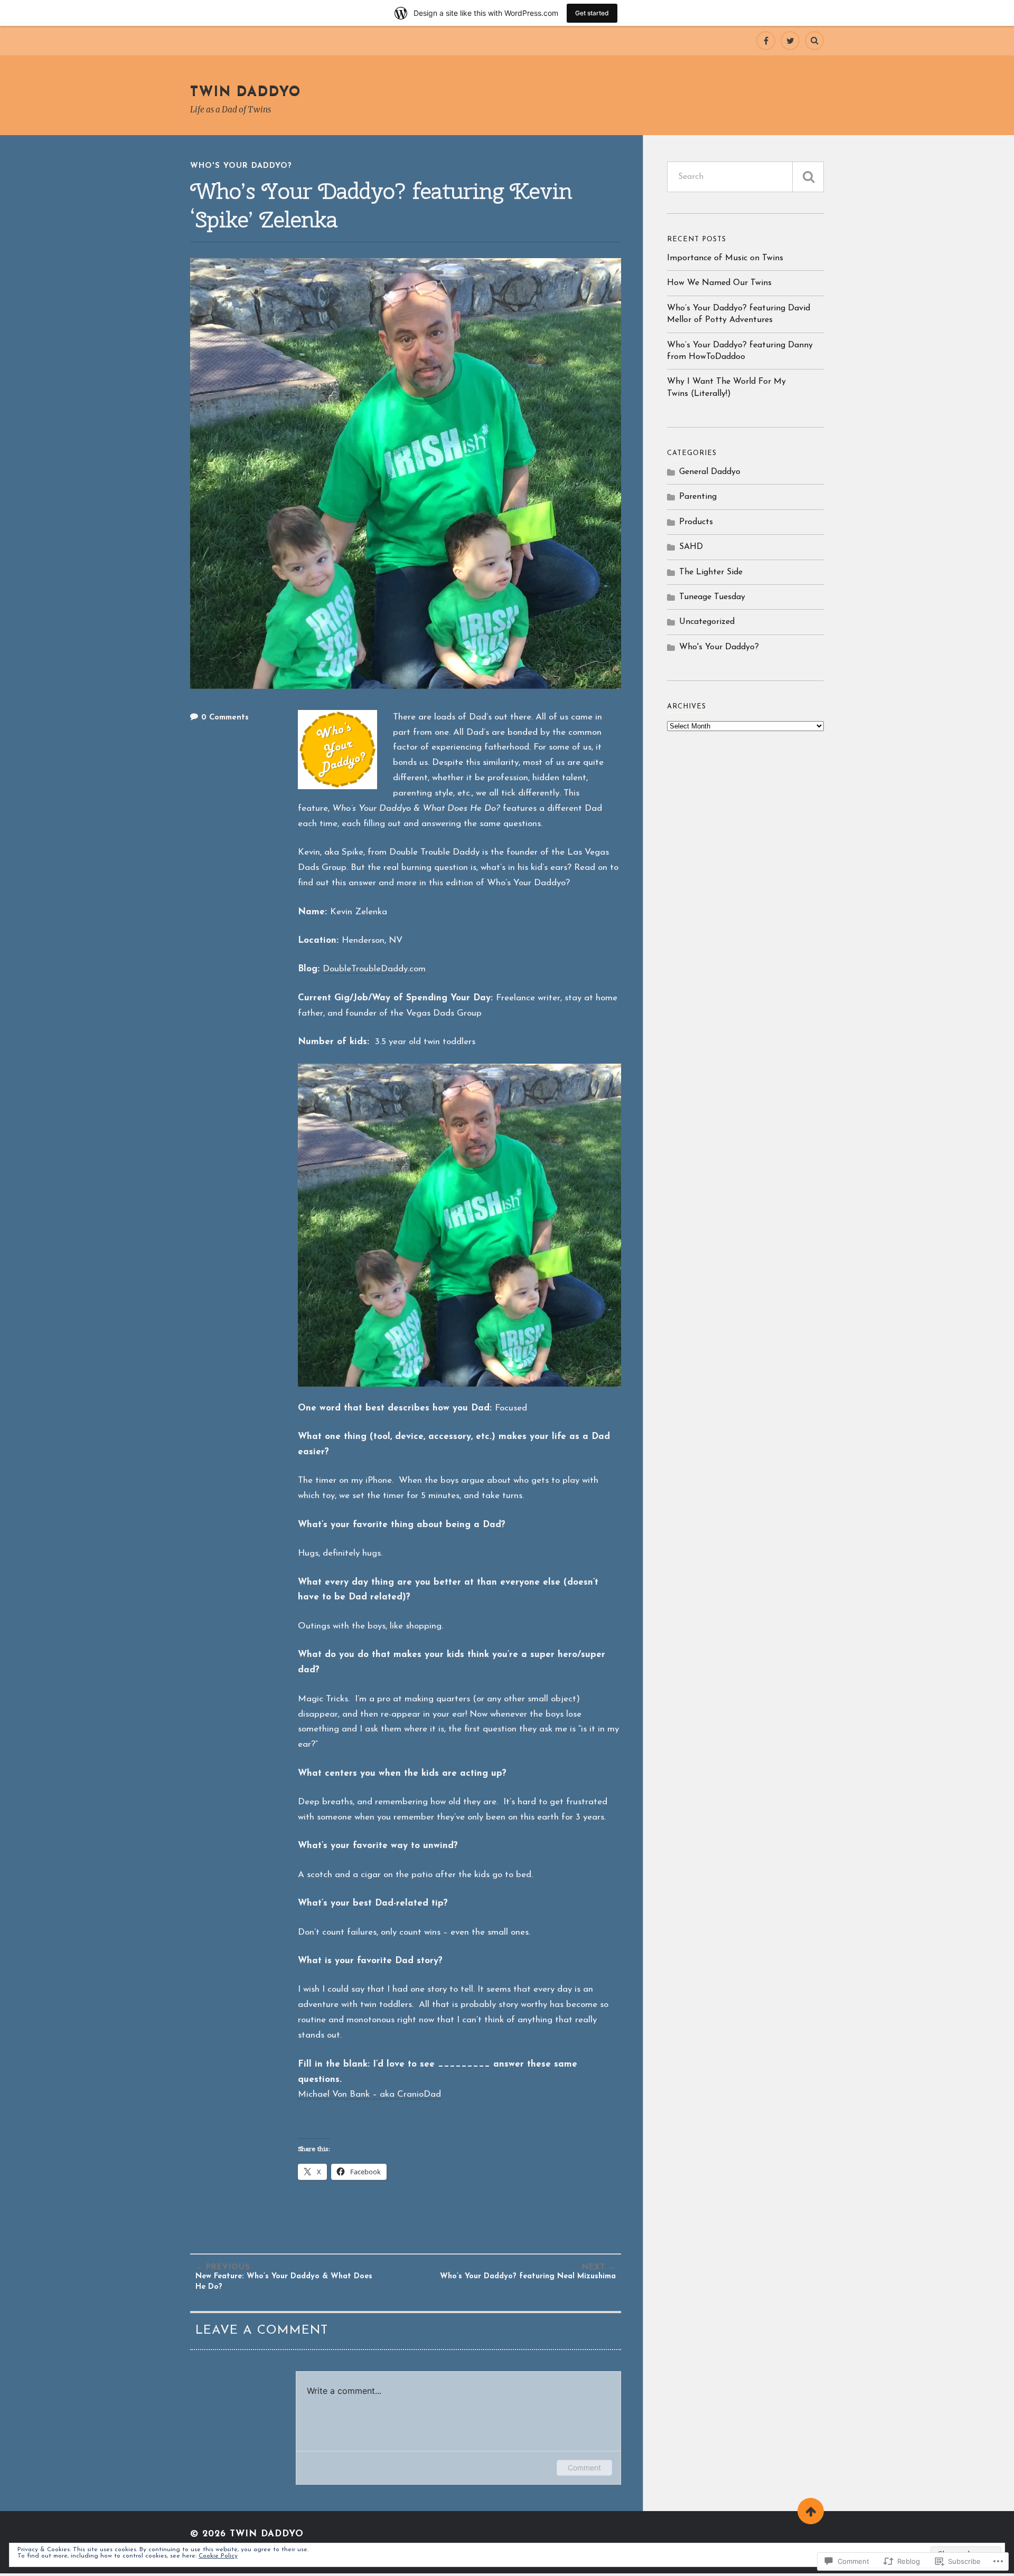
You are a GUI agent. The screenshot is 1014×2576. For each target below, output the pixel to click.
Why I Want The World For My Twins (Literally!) (726, 387)
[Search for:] (745, 177)
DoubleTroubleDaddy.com (374, 969)
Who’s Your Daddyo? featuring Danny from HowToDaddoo (740, 351)
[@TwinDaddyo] (790, 41)
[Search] (814, 41)
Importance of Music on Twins (725, 258)
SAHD (691, 547)
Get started (592, 13)
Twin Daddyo (246, 92)
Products (696, 522)
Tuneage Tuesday (712, 597)
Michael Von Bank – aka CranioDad (369, 2094)
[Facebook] (766, 41)
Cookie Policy (218, 2556)
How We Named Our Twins (719, 283)
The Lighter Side (711, 572)
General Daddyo (710, 472)
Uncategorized (707, 622)
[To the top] (811, 2511)
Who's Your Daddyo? (241, 166)
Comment (584, 2468)
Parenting (698, 497)
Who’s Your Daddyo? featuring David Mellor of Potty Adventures (739, 314)
